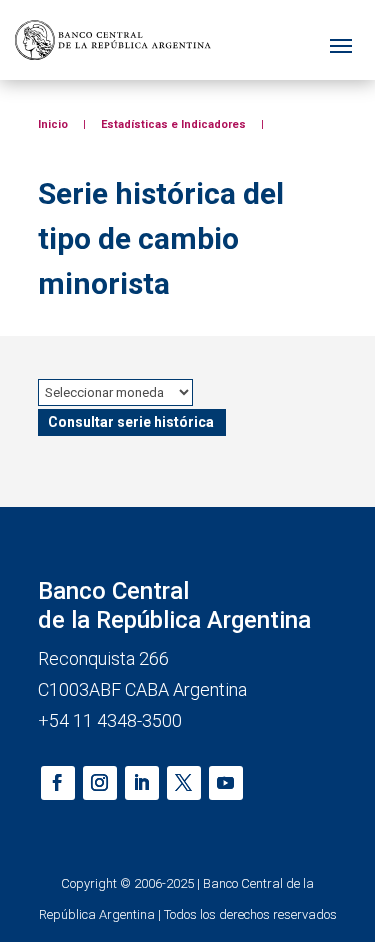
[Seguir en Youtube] (226, 783)
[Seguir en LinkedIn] (142, 783)
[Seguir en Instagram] (100, 783)
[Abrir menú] (341, 40)
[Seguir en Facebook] (58, 783)
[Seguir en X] (184, 783)
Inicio (53, 124)
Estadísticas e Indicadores (173, 124)
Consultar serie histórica (131, 422)
